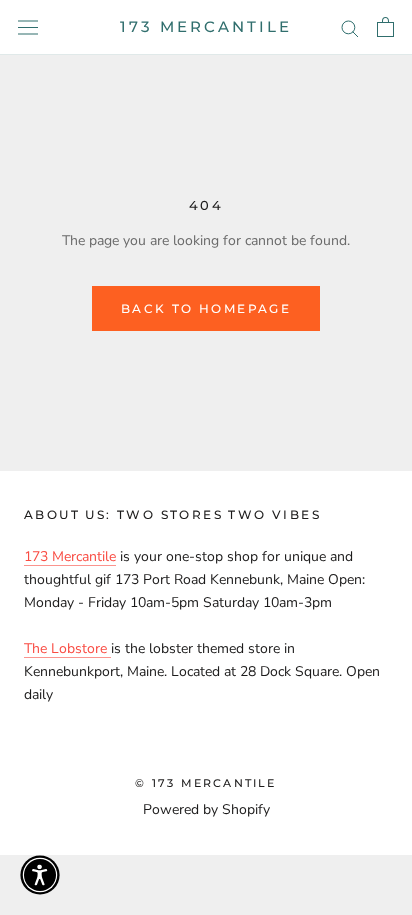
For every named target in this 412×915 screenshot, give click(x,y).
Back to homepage (206, 308)
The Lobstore (67, 648)
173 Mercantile (70, 556)
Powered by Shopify (206, 809)
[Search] (350, 27)
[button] (40, 875)
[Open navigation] (28, 27)
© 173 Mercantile (205, 783)
